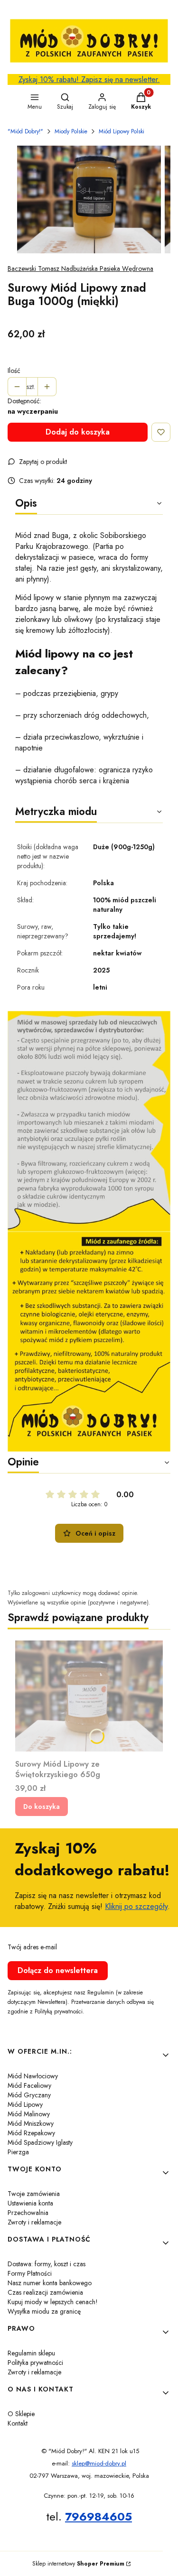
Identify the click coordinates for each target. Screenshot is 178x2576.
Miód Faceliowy (29, 2085)
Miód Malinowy (29, 2114)
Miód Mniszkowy (31, 2123)
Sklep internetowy (78, 2564)
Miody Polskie (71, 131)
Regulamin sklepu (31, 2353)
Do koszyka (42, 1807)
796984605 (98, 2516)
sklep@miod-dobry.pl (99, 2463)
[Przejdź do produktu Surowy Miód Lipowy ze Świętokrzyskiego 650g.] (89, 1696)
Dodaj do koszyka (78, 432)
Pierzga (18, 2152)
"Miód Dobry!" (25, 131)
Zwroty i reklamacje (34, 2222)
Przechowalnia (28, 2213)
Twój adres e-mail (32, 1947)
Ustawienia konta (30, 2203)
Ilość (14, 371)
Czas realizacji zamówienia (45, 2292)
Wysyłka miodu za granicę (44, 2311)
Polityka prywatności (35, 2363)
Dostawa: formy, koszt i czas (47, 2264)
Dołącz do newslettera (58, 1970)
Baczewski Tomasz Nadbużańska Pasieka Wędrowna (80, 269)
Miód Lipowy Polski (122, 131)
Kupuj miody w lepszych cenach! (53, 2302)
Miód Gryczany (29, 2095)
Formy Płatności (30, 2273)
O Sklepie (21, 2414)
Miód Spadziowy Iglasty (40, 2142)
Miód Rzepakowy (31, 2133)
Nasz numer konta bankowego (50, 2283)
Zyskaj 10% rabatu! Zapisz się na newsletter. (89, 79)
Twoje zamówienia (34, 2194)
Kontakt (18, 2423)
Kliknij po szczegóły (136, 1906)
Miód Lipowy (25, 2104)
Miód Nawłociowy (33, 2076)
